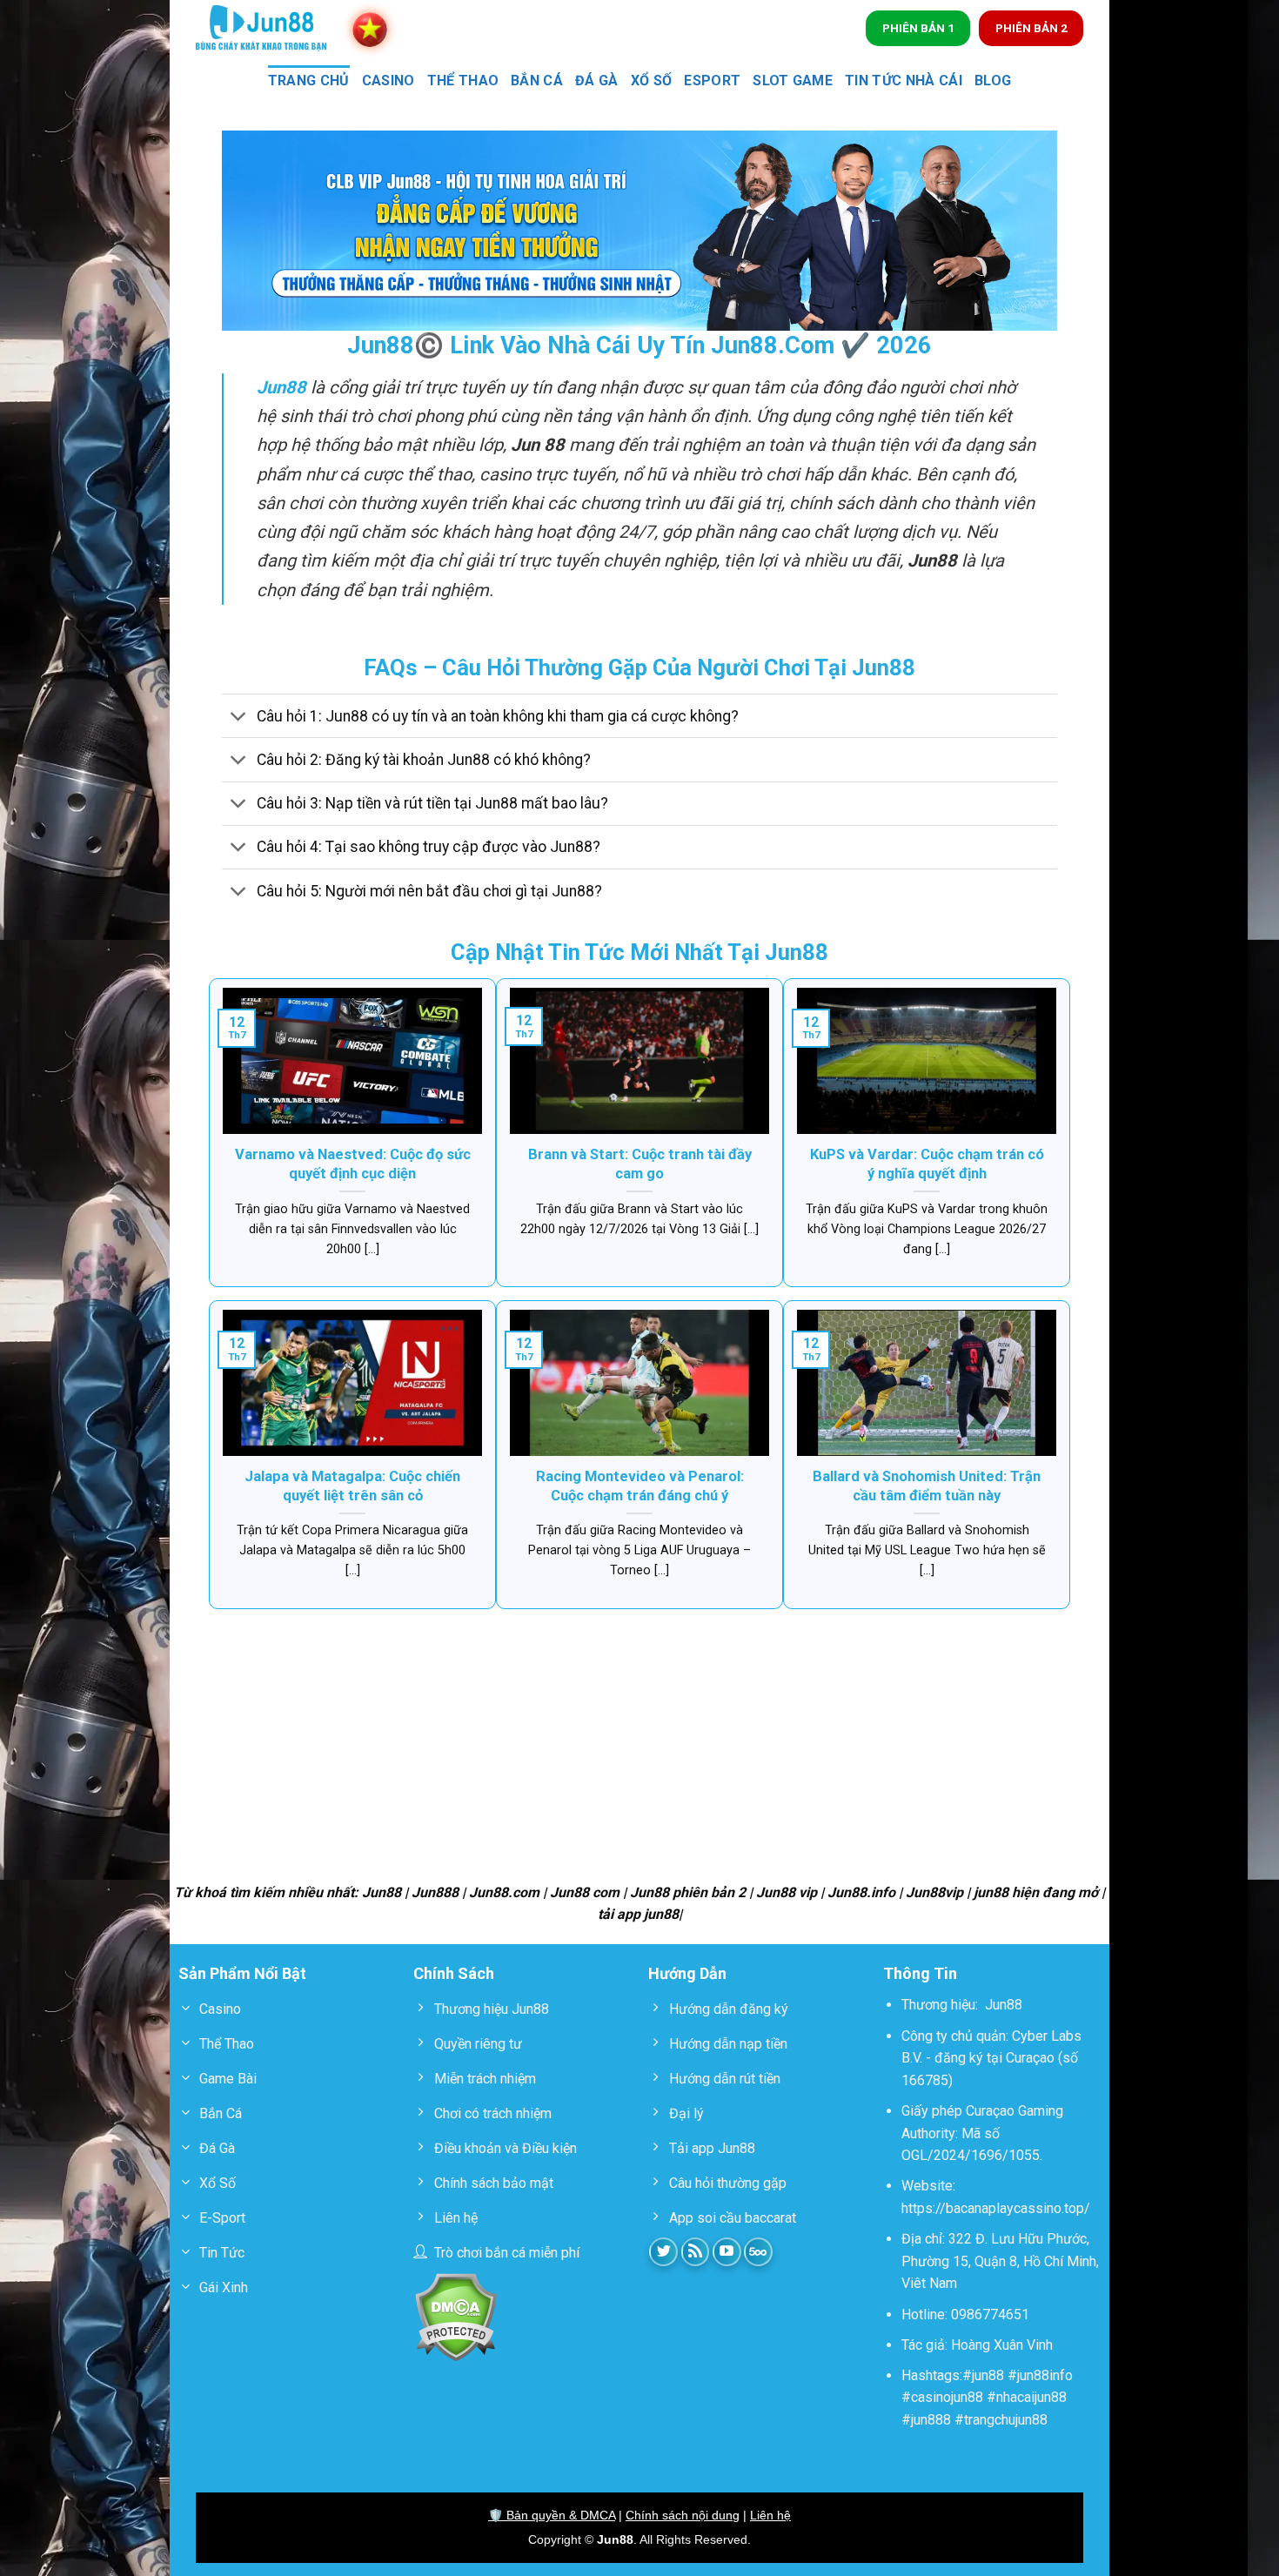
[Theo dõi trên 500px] (758, 2252)
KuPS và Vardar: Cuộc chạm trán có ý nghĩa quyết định (927, 1164)
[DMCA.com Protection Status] (455, 2316)
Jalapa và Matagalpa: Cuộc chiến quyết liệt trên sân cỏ (352, 1486)
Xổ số (652, 80)
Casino (388, 80)
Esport (712, 80)
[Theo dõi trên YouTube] (727, 2252)
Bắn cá (537, 80)
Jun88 (1004, 2005)
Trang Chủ (309, 80)
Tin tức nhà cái (904, 80)
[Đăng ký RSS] (696, 2252)
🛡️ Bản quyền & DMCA (552, 2515)
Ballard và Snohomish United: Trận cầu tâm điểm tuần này (927, 1486)
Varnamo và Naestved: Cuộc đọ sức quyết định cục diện (353, 1164)
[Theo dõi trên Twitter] (663, 2252)
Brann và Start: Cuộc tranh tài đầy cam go (640, 1164)
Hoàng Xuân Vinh (1002, 2345)
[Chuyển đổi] (239, 718)
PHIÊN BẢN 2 (1031, 28)
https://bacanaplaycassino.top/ (996, 2208)
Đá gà (597, 80)
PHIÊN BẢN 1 (918, 28)
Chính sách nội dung (683, 2515)
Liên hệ (770, 2515)
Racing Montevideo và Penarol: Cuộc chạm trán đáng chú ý (640, 1486)
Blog (993, 80)
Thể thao (463, 80)
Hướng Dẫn (687, 1973)
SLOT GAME (793, 80)
